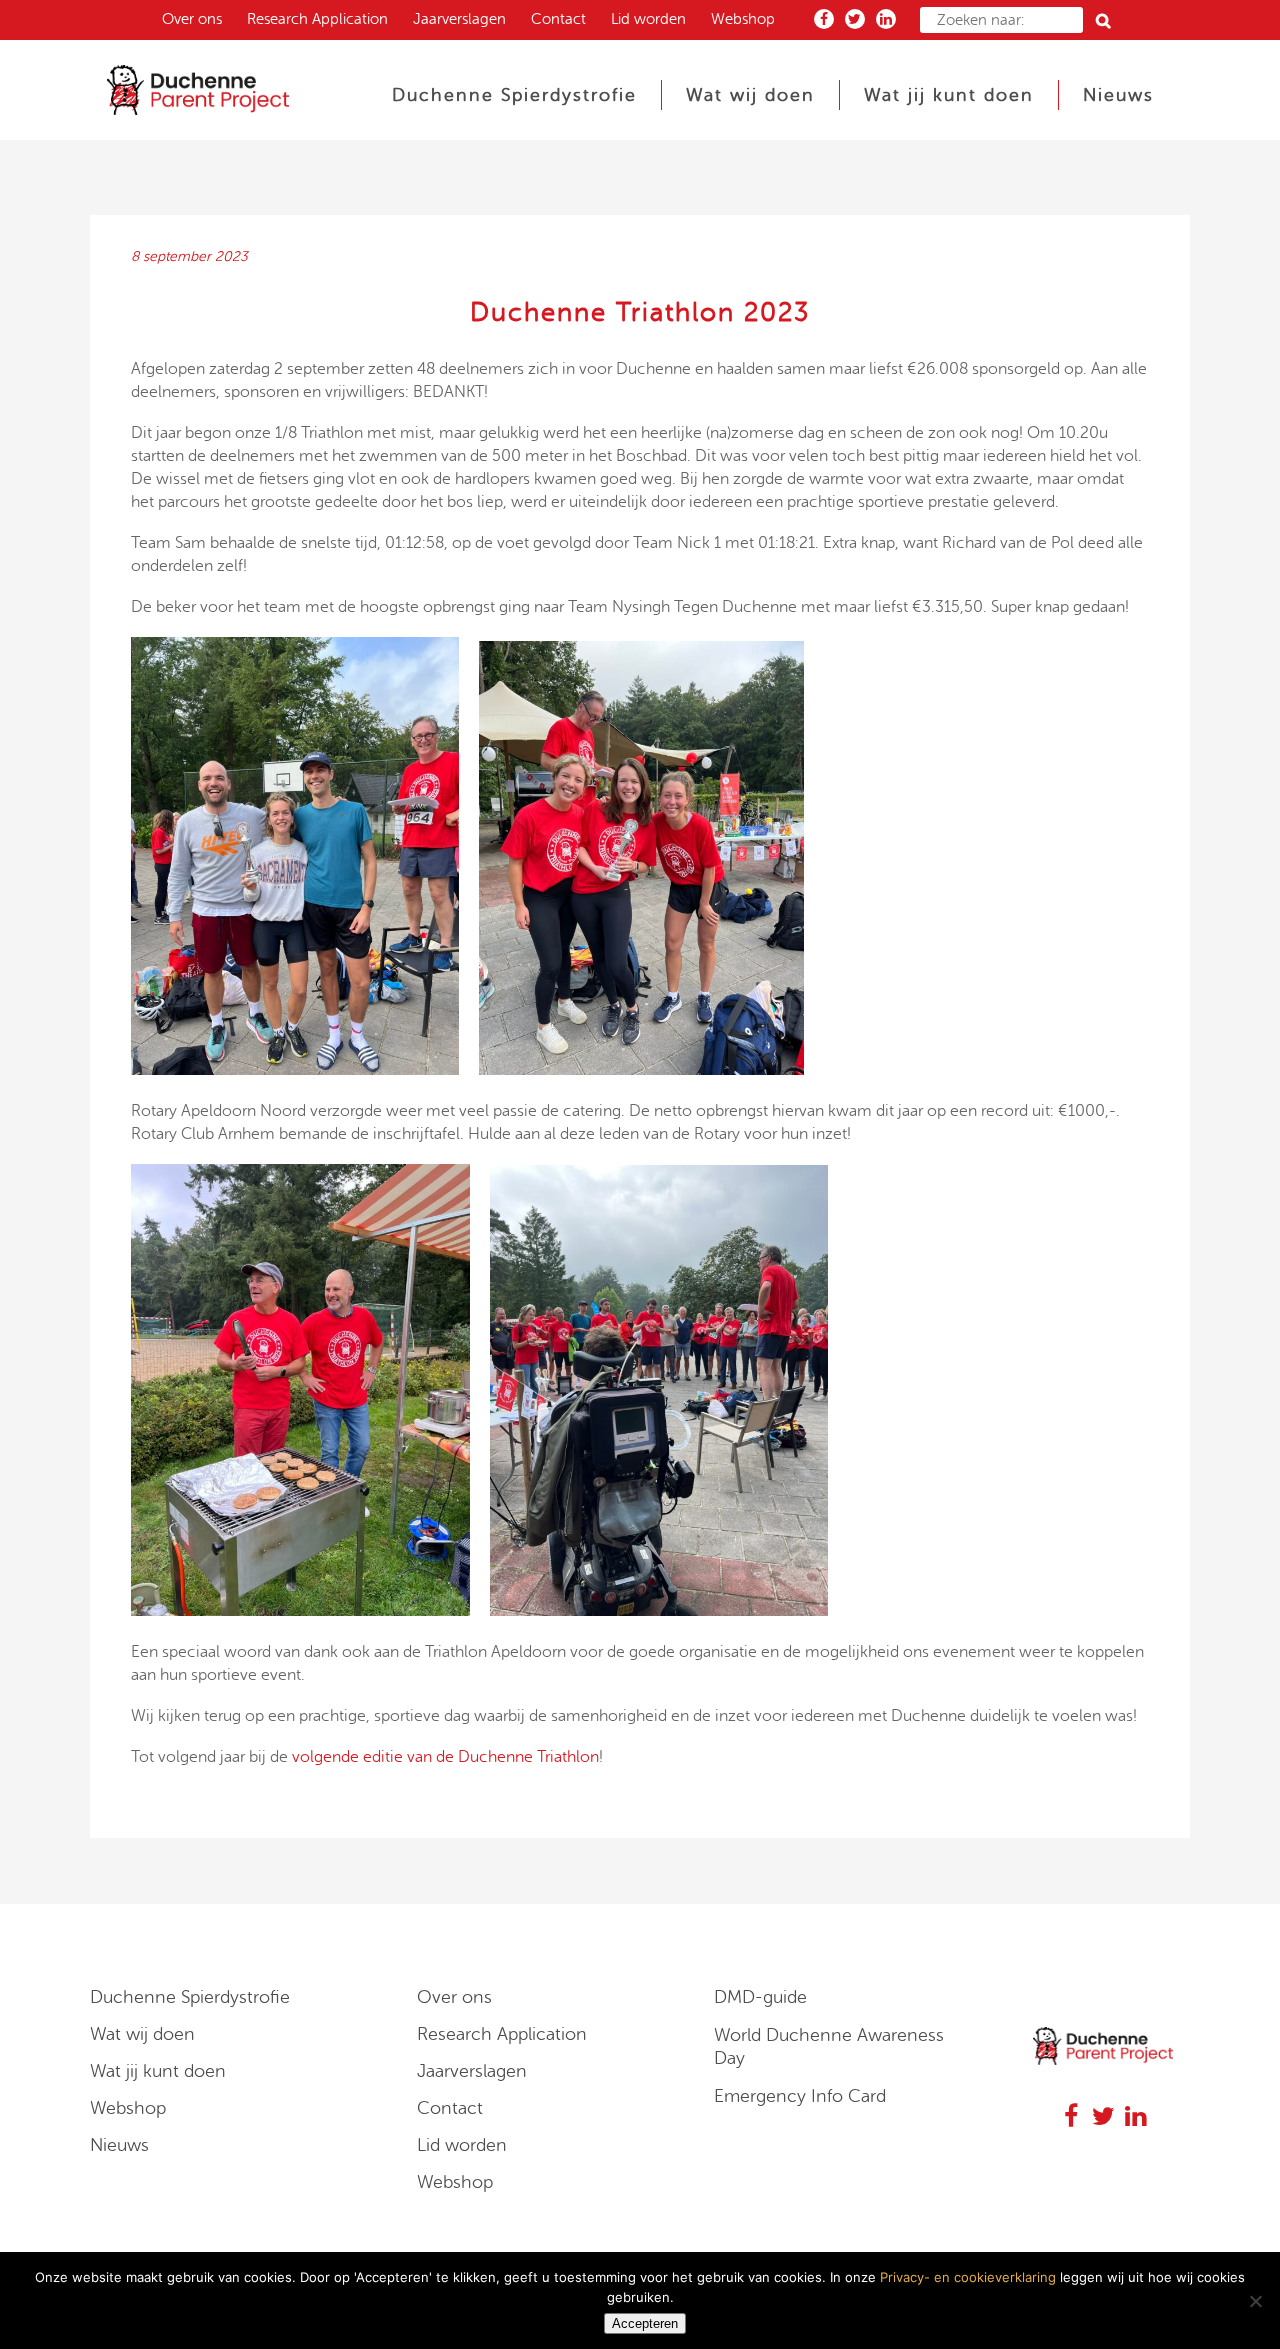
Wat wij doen (142, 2034)
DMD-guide (760, 1997)
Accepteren (645, 2323)
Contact (558, 19)
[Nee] (1255, 2301)
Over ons (192, 19)
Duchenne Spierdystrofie (190, 1997)
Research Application (317, 19)
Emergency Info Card (800, 2096)
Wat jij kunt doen (158, 2071)
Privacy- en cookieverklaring (968, 2277)
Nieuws (119, 2145)
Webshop (743, 19)
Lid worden (648, 19)
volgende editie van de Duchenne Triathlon (445, 1757)
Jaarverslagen (459, 19)
